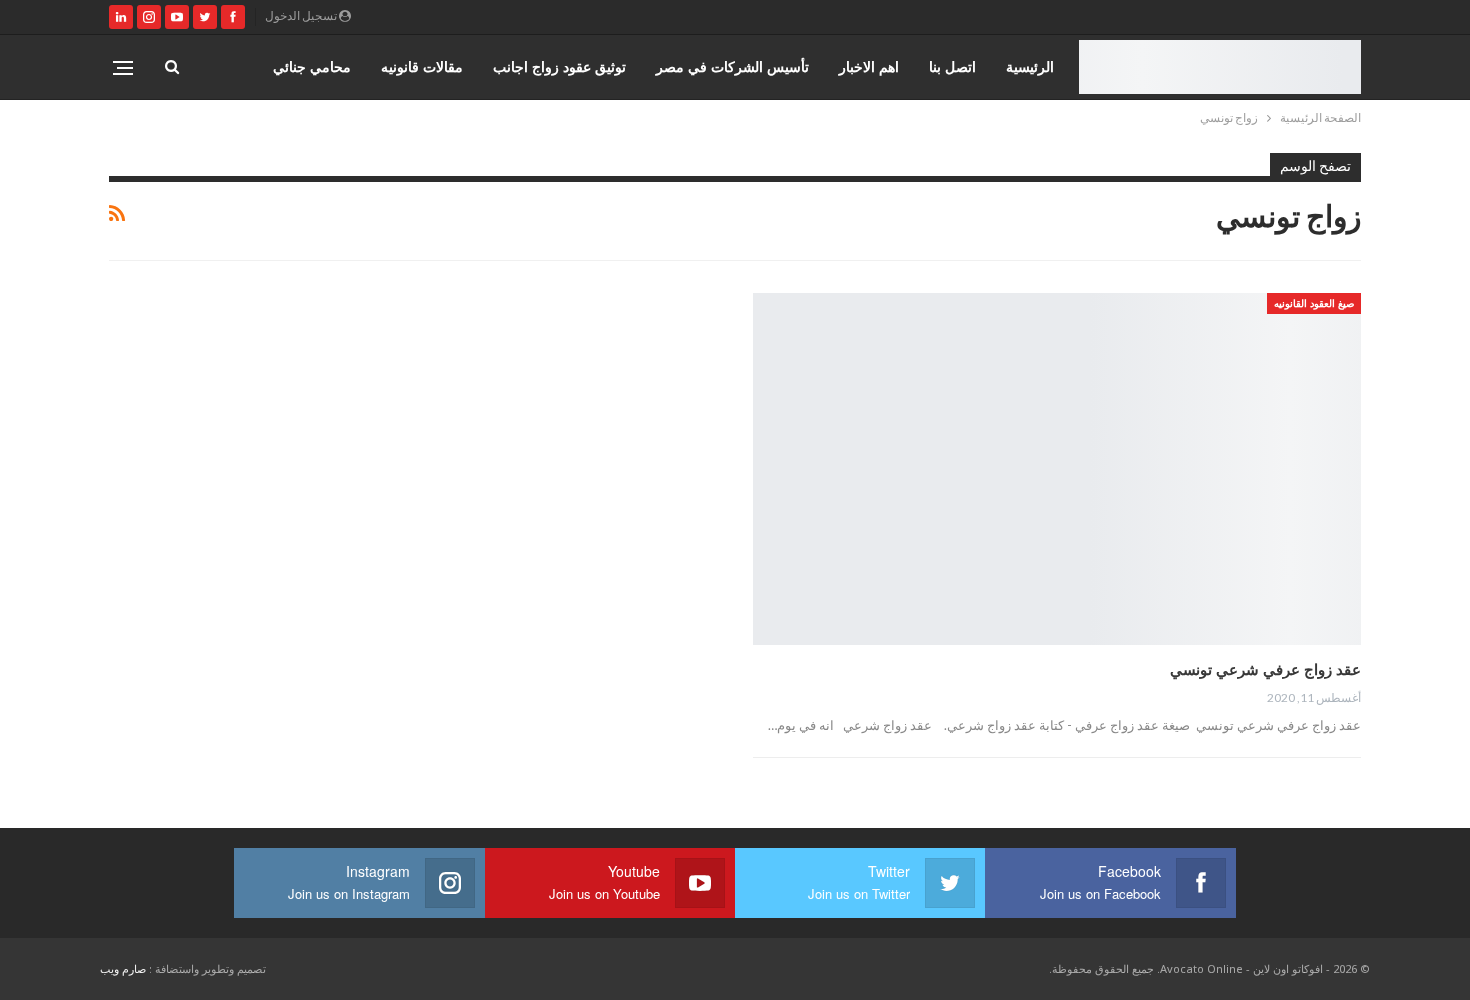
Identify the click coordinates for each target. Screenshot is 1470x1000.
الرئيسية (1030, 66)
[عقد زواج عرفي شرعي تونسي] (1057, 469)
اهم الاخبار (869, 66)
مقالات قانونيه (422, 66)
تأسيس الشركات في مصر (732, 66)
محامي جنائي (312, 66)
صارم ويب (123, 968)
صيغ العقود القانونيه (1314, 303)
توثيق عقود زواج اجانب (559, 66)
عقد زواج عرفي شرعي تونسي (1265, 669)
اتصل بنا (952, 66)
